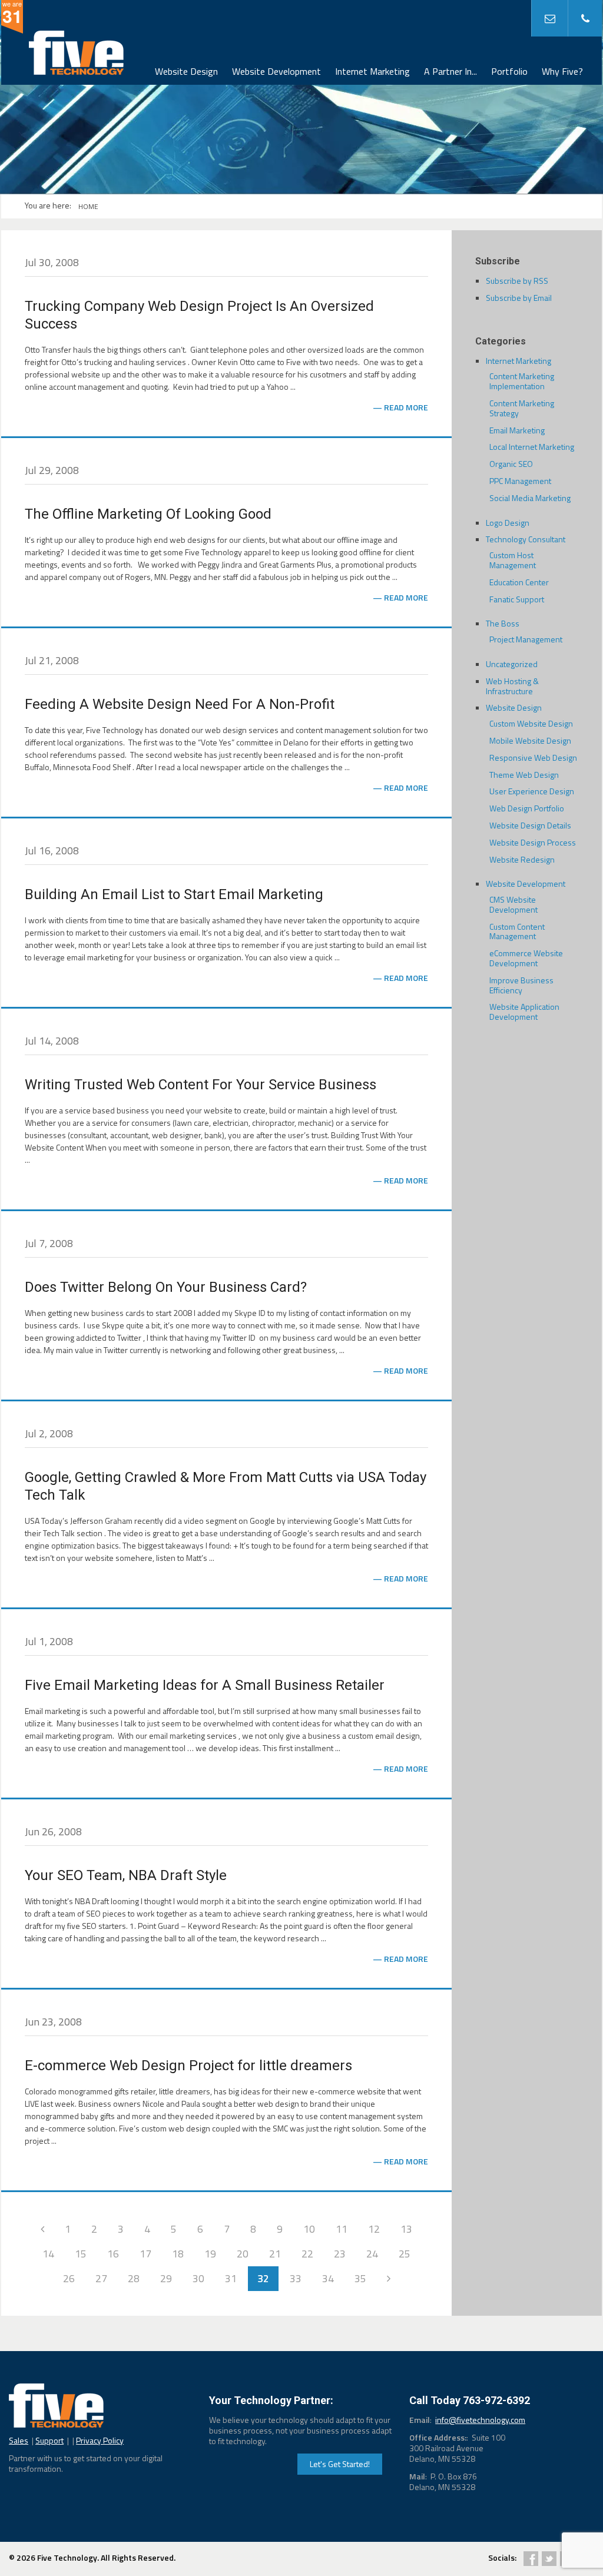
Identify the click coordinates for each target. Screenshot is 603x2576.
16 (113, 2254)
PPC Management (520, 481)
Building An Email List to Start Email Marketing (174, 894)
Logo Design (508, 523)
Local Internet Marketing (532, 447)
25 (405, 2254)
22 (307, 2254)
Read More (406, 407)
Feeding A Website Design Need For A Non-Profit (180, 704)
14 (48, 2254)
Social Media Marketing (530, 498)
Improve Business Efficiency (521, 985)
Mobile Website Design (530, 740)
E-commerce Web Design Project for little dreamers (188, 2066)
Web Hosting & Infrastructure (512, 686)
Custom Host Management (513, 560)
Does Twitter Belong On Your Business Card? (166, 1287)
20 (243, 2254)
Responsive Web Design (533, 757)
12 (374, 2229)
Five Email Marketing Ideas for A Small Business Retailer (205, 1685)
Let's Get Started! (340, 2464)
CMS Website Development (513, 904)
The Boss (503, 623)
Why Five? (562, 71)
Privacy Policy (100, 2440)
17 (145, 2254)
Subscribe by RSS (517, 281)
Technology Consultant (526, 539)
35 (360, 2278)
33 (296, 2278)
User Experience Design (532, 791)
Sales (19, 2440)
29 (166, 2278)
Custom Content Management (517, 931)
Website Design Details (530, 825)
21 (275, 2254)
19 (210, 2254)
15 (81, 2254)
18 (178, 2254)
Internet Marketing (372, 71)
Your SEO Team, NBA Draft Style (126, 1875)
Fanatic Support (517, 599)
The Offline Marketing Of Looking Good (148, 514)
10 (309, 2229)
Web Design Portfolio (527, 808)
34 (328, 2278)
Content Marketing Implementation (522, 381)
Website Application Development (524, 1012)
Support (49, 2440)
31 (231, 2278)
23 (340, 2254)
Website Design (186, 71)
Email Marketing (517, 430)
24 (372, 2254)
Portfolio (509, 71)
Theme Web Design (524, 775)
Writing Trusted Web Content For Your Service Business (201, 1085)
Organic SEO (511, 464)
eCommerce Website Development (526, 958)
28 (134, 2278)
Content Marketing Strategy (522, 408)
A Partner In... (450, 71)
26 (69, 2278)
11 (342, 2229)
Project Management (526, 639)
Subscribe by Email (519, 298)
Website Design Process (533, 842)
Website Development (276, 71)
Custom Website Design (531, 723)
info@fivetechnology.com (480, 2420)
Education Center (519, 582)
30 (198, 2278)
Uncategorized (512, 664)
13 (406, 2229)
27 (101, 2278)
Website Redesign (522, 859)
